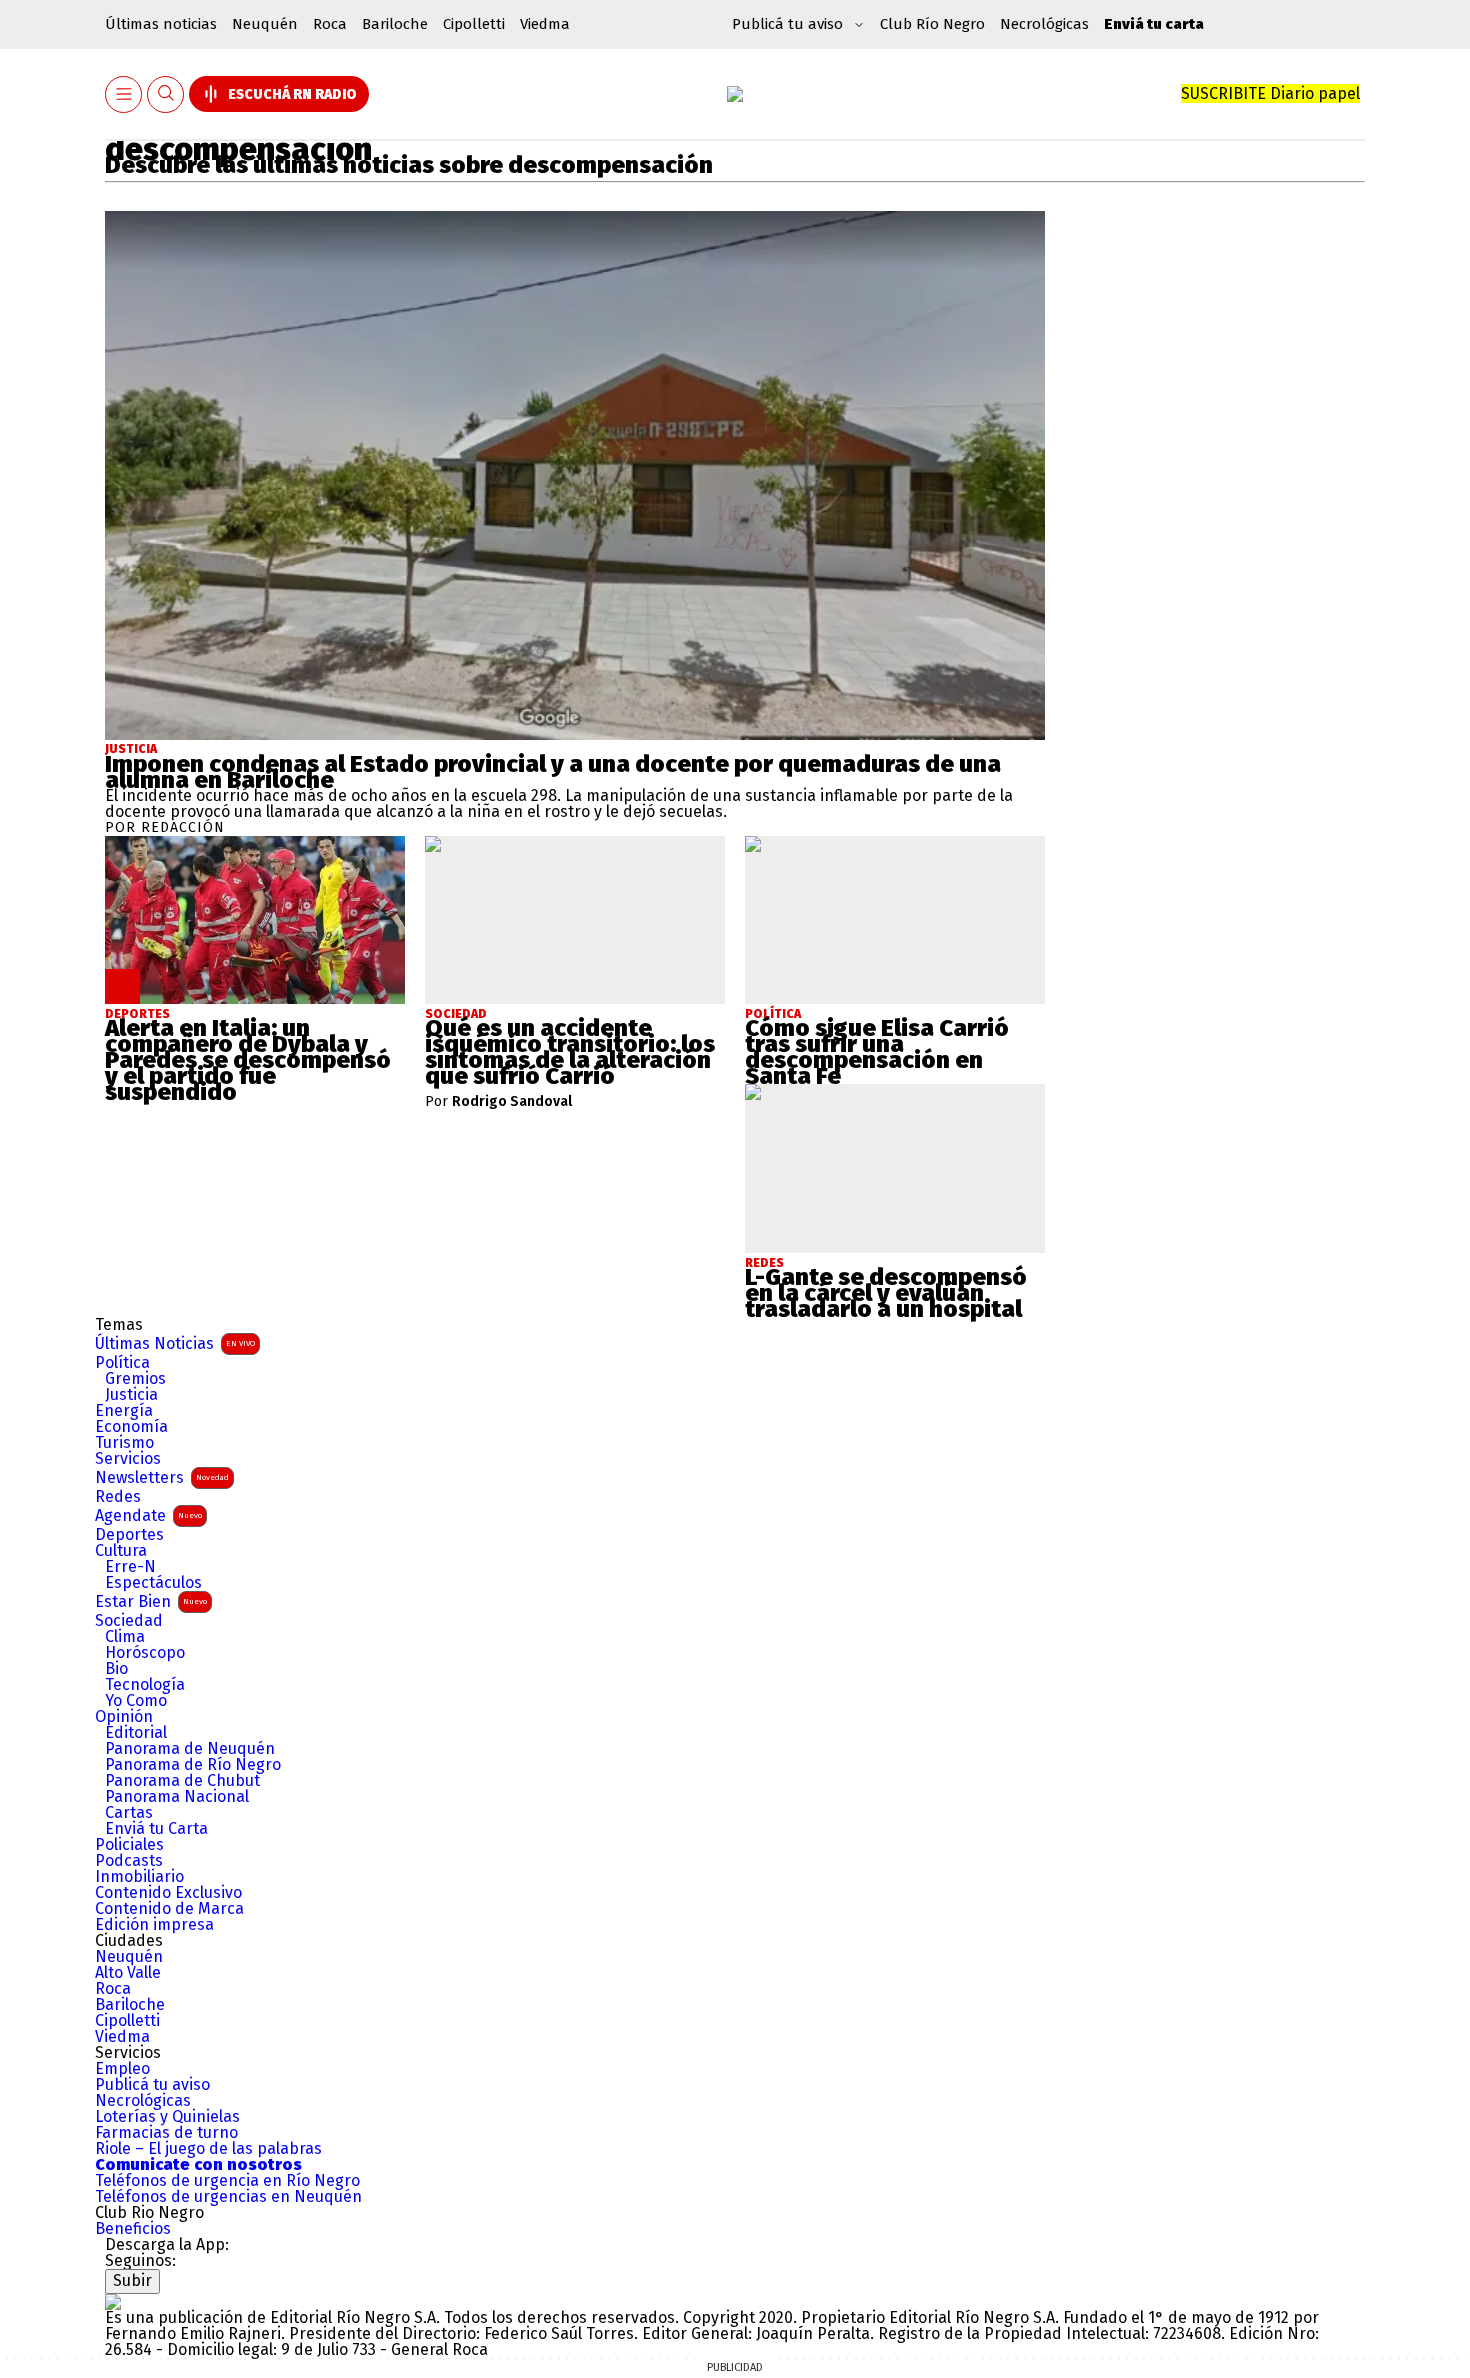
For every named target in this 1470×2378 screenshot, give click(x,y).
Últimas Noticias (175, 1343)
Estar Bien (151, 1601)
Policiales (129, 1845)
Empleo (122, 2069)
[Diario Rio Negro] (113, 2301)
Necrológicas (1044, 24)
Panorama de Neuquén (190, 1749)
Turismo (124, 1443)
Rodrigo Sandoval (512, 1102)
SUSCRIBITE (1270, 93)
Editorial (136, 1733)
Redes (118, 1497)
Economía (131, 1427)
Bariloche (395, 24)
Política (122, 1363)
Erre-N (130, 1567)
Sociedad (129, 1621)
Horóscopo (145, 1653)
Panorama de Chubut (182, 1781)
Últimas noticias (161, 24)
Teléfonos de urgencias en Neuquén (228, 2197)
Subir (132, 2280)
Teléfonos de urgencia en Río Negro (227, 2181)
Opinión (124, 1717)
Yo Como (136, 1701)
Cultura (121, 1551)
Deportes (129, 1535)
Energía (124, 1411)
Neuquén (265, 24)
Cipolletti (474, 24)
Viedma (545, 24)
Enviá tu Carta (156, 1829)
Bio (116, 1669)
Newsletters (162, 1477)
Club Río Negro (932, 24)
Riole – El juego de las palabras (208, 2149)
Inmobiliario (139, 1877)
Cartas (129, 1813)
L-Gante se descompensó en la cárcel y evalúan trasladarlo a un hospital (886, 1293)
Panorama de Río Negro (193, 1765)
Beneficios (133, 2229)
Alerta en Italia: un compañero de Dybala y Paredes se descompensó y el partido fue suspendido (248, 1060)
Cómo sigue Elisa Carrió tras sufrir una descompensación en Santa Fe (877, 1052)
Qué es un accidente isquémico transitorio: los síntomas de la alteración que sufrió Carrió (570, 1052)
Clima (125, 1637)
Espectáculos (153, 1583)
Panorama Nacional (177, 1797)
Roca (330, 24)
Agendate (148, 1515)
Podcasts (129, 1861)
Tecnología (145, 1685)
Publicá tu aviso (152, 2085)
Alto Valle (128, 1973)
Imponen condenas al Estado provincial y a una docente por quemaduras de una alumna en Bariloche (553, 772)
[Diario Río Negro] (735, 94)
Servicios (128, 1459)
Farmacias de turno (166, 2133)
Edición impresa (154, 1925)
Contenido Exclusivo (168, 1893)
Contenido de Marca (169, 1909)
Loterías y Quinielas (167, 2117)
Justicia (131, 749)
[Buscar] (166, 94)
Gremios (135, 1379)
